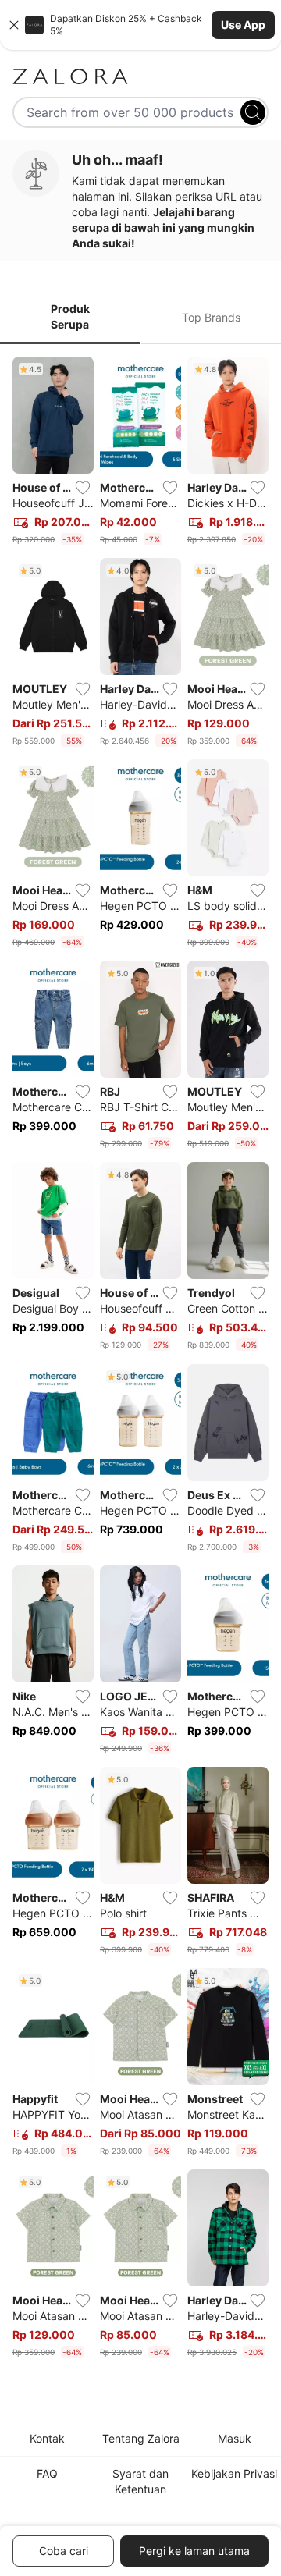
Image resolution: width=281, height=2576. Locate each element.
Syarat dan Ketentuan (140, 2481)
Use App (243, 25)
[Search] (253, 112)
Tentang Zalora (141, 2438)
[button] (140, 25)
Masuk (235, 2438)
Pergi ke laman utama (194, 2551)
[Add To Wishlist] (83, 488)
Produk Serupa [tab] (70, 316)
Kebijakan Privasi (234, 2473)
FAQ (47, 2473)
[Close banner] (14, 25)
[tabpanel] (140, 1361)
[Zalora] (140, 76)
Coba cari (64, 2551)
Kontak (47, 2438)
